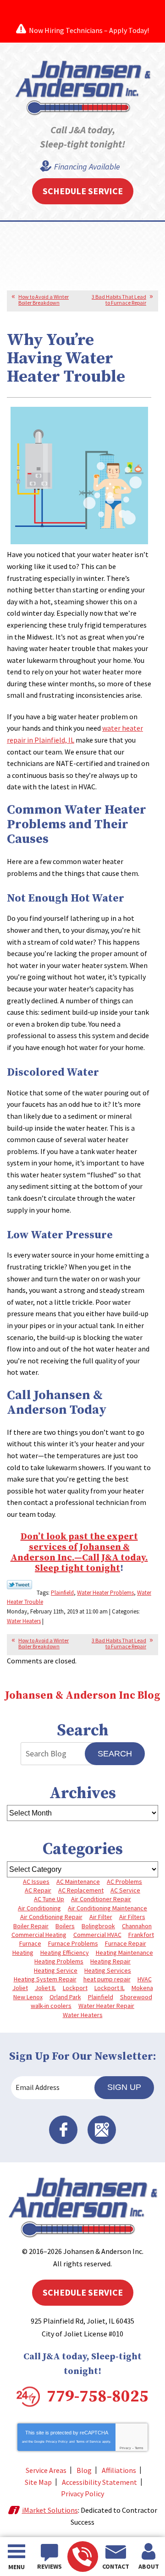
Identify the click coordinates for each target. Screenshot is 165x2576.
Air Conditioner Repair (101, 1899)
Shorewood (136, 1997)
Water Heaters (24, 1621)
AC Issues (36, 1881)
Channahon (137, 1926)
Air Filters (132, 1917)
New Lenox (28, 1997)
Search (115, 1754)
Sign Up (124, 2087)
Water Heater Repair (106, 2006)
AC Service (125, 1890)
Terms (139, 2448)
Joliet (20, 1988)
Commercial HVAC (97, 1935)
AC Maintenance (78, 1881)
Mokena (142, 1988)
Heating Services (108, 1970)
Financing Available (87, 167)
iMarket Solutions (50, 2510)
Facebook (63, 2130)
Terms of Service (88, 2442)
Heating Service (56, 1970)
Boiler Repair (31, 1926)
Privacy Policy (57, 2442)
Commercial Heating (39, 1935)
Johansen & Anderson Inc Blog (82, 1696)
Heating (23, 1953)
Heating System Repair (45, 1979)
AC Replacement (81, 1890)
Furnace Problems (73, 1943)
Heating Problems (59, 1961)
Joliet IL (45, 1988)
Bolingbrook (98, 1926)
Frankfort (141, 1935)
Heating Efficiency (65, 1953)
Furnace (30, 1943)
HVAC (145, 1979)
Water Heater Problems (105, 1593)
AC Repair (38, 1890)
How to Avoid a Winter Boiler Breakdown (44, 300)
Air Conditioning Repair (51, 1917)
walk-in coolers (51, 2006)
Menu (16, 2567)
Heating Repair (110, 1961)
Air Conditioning (39, 1908)
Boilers (65, 1926)
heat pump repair (107, 1979)
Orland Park (65, 1997)
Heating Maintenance (124, 1953)
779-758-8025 (83, 2557)
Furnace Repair (126, 1943)
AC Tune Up (49, 1899)
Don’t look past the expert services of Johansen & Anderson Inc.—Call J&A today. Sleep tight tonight (79, 1553)
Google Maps (102, 2130)
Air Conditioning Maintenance (107, 1908)
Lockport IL (110, 1988)
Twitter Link (19, 1585)
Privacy (125, 2448)
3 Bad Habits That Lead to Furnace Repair (119, 300)
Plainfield (62, 1593)
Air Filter (101, 1917)
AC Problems (124, 1881)
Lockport (75, 1988)
